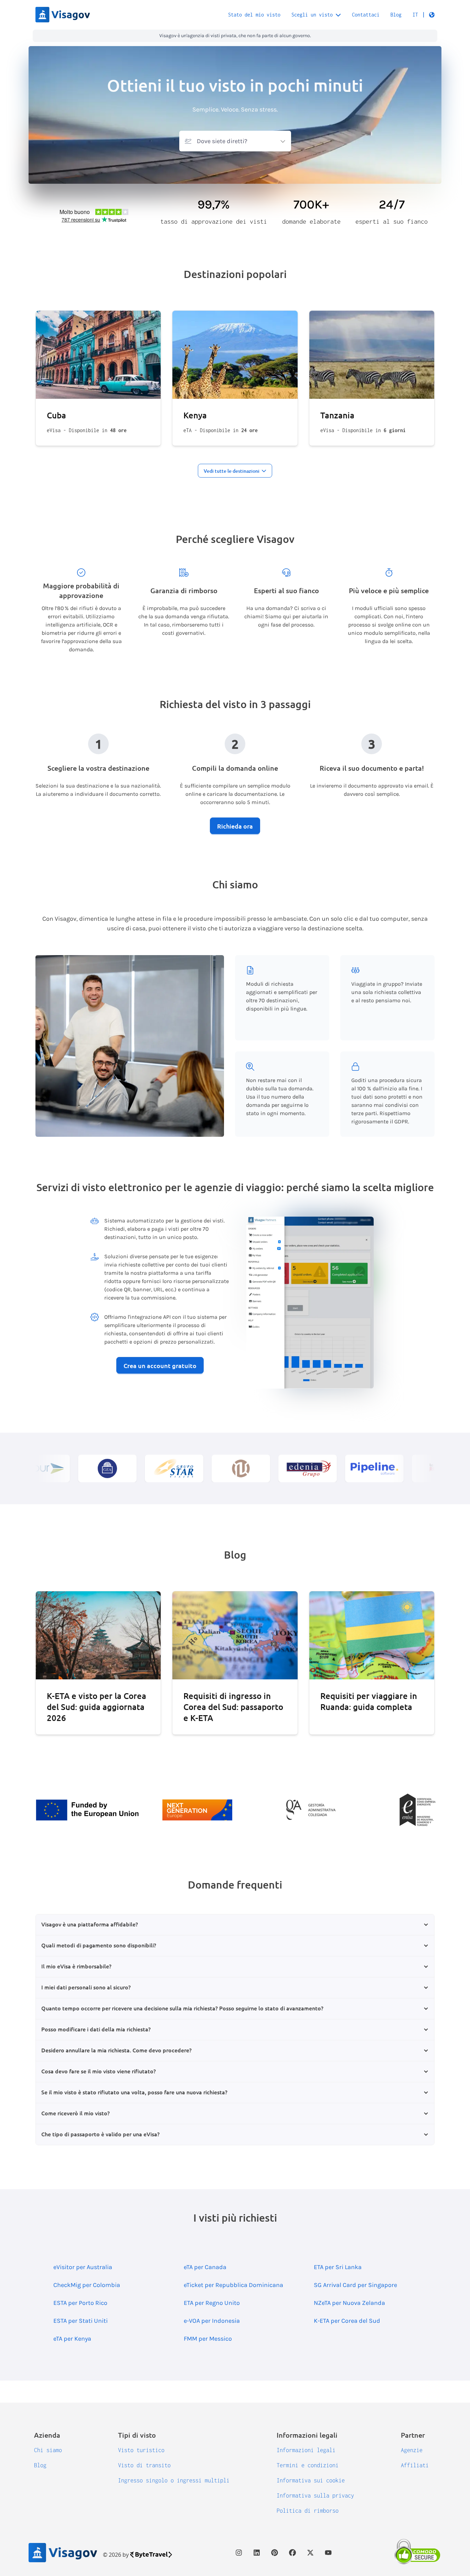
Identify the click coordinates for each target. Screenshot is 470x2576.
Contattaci (366, 15)
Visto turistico (141, 2450)
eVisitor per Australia (83, 2267)
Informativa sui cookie (311, 2480)
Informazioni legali (306, 2450)
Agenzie (412, 2450)
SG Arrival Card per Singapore (355, 2285)
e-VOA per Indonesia (212, 2321)
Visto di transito (144, 2465)
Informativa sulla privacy (315, 2495)
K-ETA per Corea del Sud (347, 2321)
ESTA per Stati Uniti (81, 2321)
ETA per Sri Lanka (338, 2267)
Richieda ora (235, 826)
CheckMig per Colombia (87, 2285)
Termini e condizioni (308, 2465)
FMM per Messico (208, 2339)
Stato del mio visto (254, 15)
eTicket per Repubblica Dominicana (233, 2285)
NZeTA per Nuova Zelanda (349, 2303)
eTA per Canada (205, 2267)
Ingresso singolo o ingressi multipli (174, 2480)
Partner (413, 2435)
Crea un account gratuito (160, 1365)
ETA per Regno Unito (212, 2303)
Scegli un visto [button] (312, 15)
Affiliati (415, 2465)
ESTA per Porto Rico (80, 2303)
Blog (396, 15)
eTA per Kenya (72, 2339)
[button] (424, 15)
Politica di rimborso (308, 2511)
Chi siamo (48, 2450)
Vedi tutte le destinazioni (232, 471)
